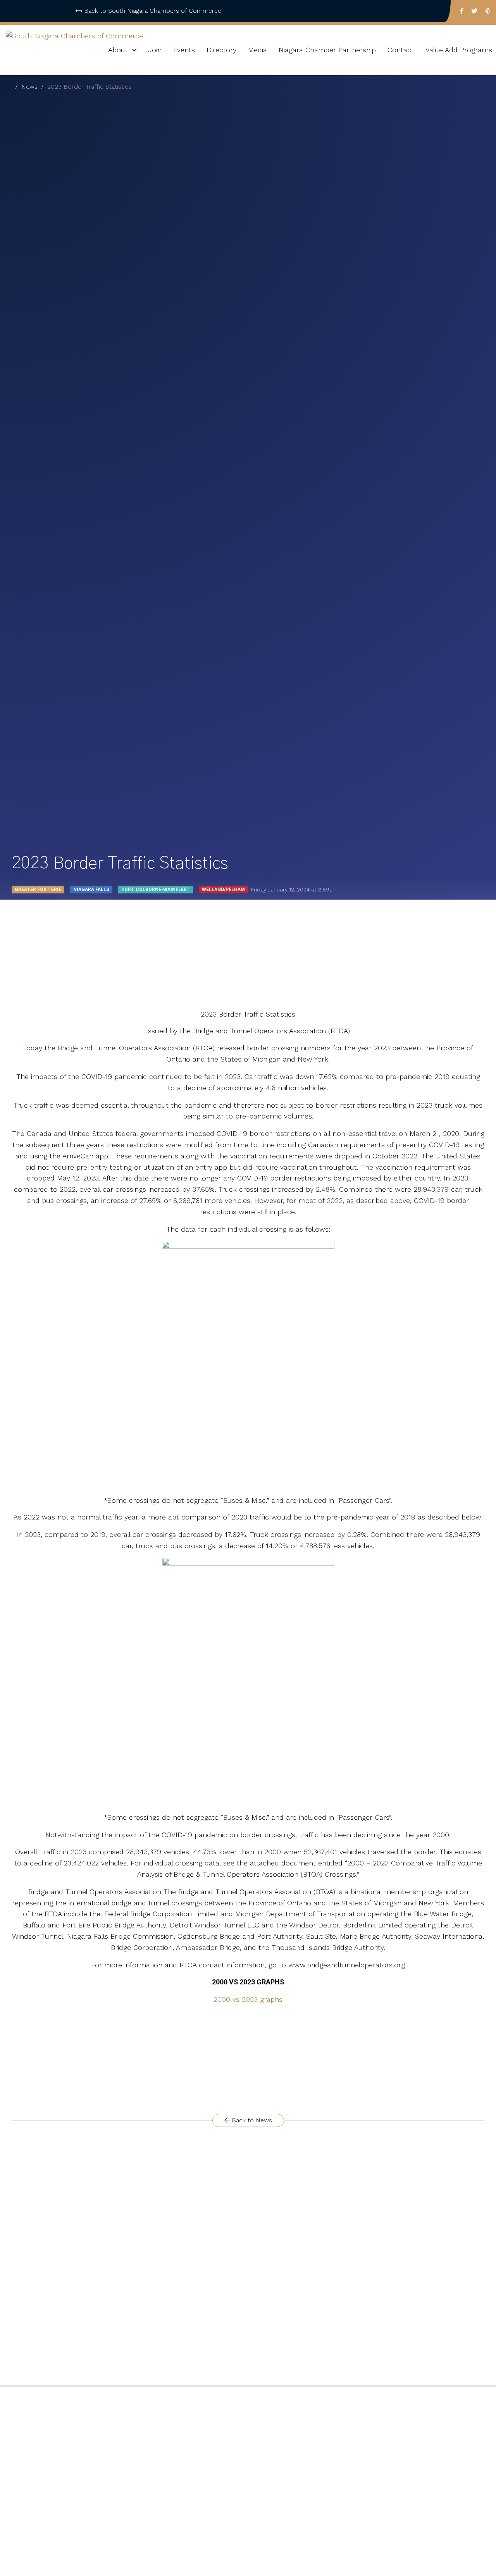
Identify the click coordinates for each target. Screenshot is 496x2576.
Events (184, 50)
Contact (401, 50)
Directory (221, 50)
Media (257, 50)
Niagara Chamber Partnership (327, 50)
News (29, 87)
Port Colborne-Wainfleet (156, 890)
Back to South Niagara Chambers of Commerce (153, 11)
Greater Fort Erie (38, 890)
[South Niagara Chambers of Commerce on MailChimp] (488, 11)
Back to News (251, 2120)
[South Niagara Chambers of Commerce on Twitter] (474, 11)
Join (155, 50)
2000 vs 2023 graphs (248, 1999)
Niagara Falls (91, 890)
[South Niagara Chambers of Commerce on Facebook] (462, 11)
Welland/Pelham (223, 890)
